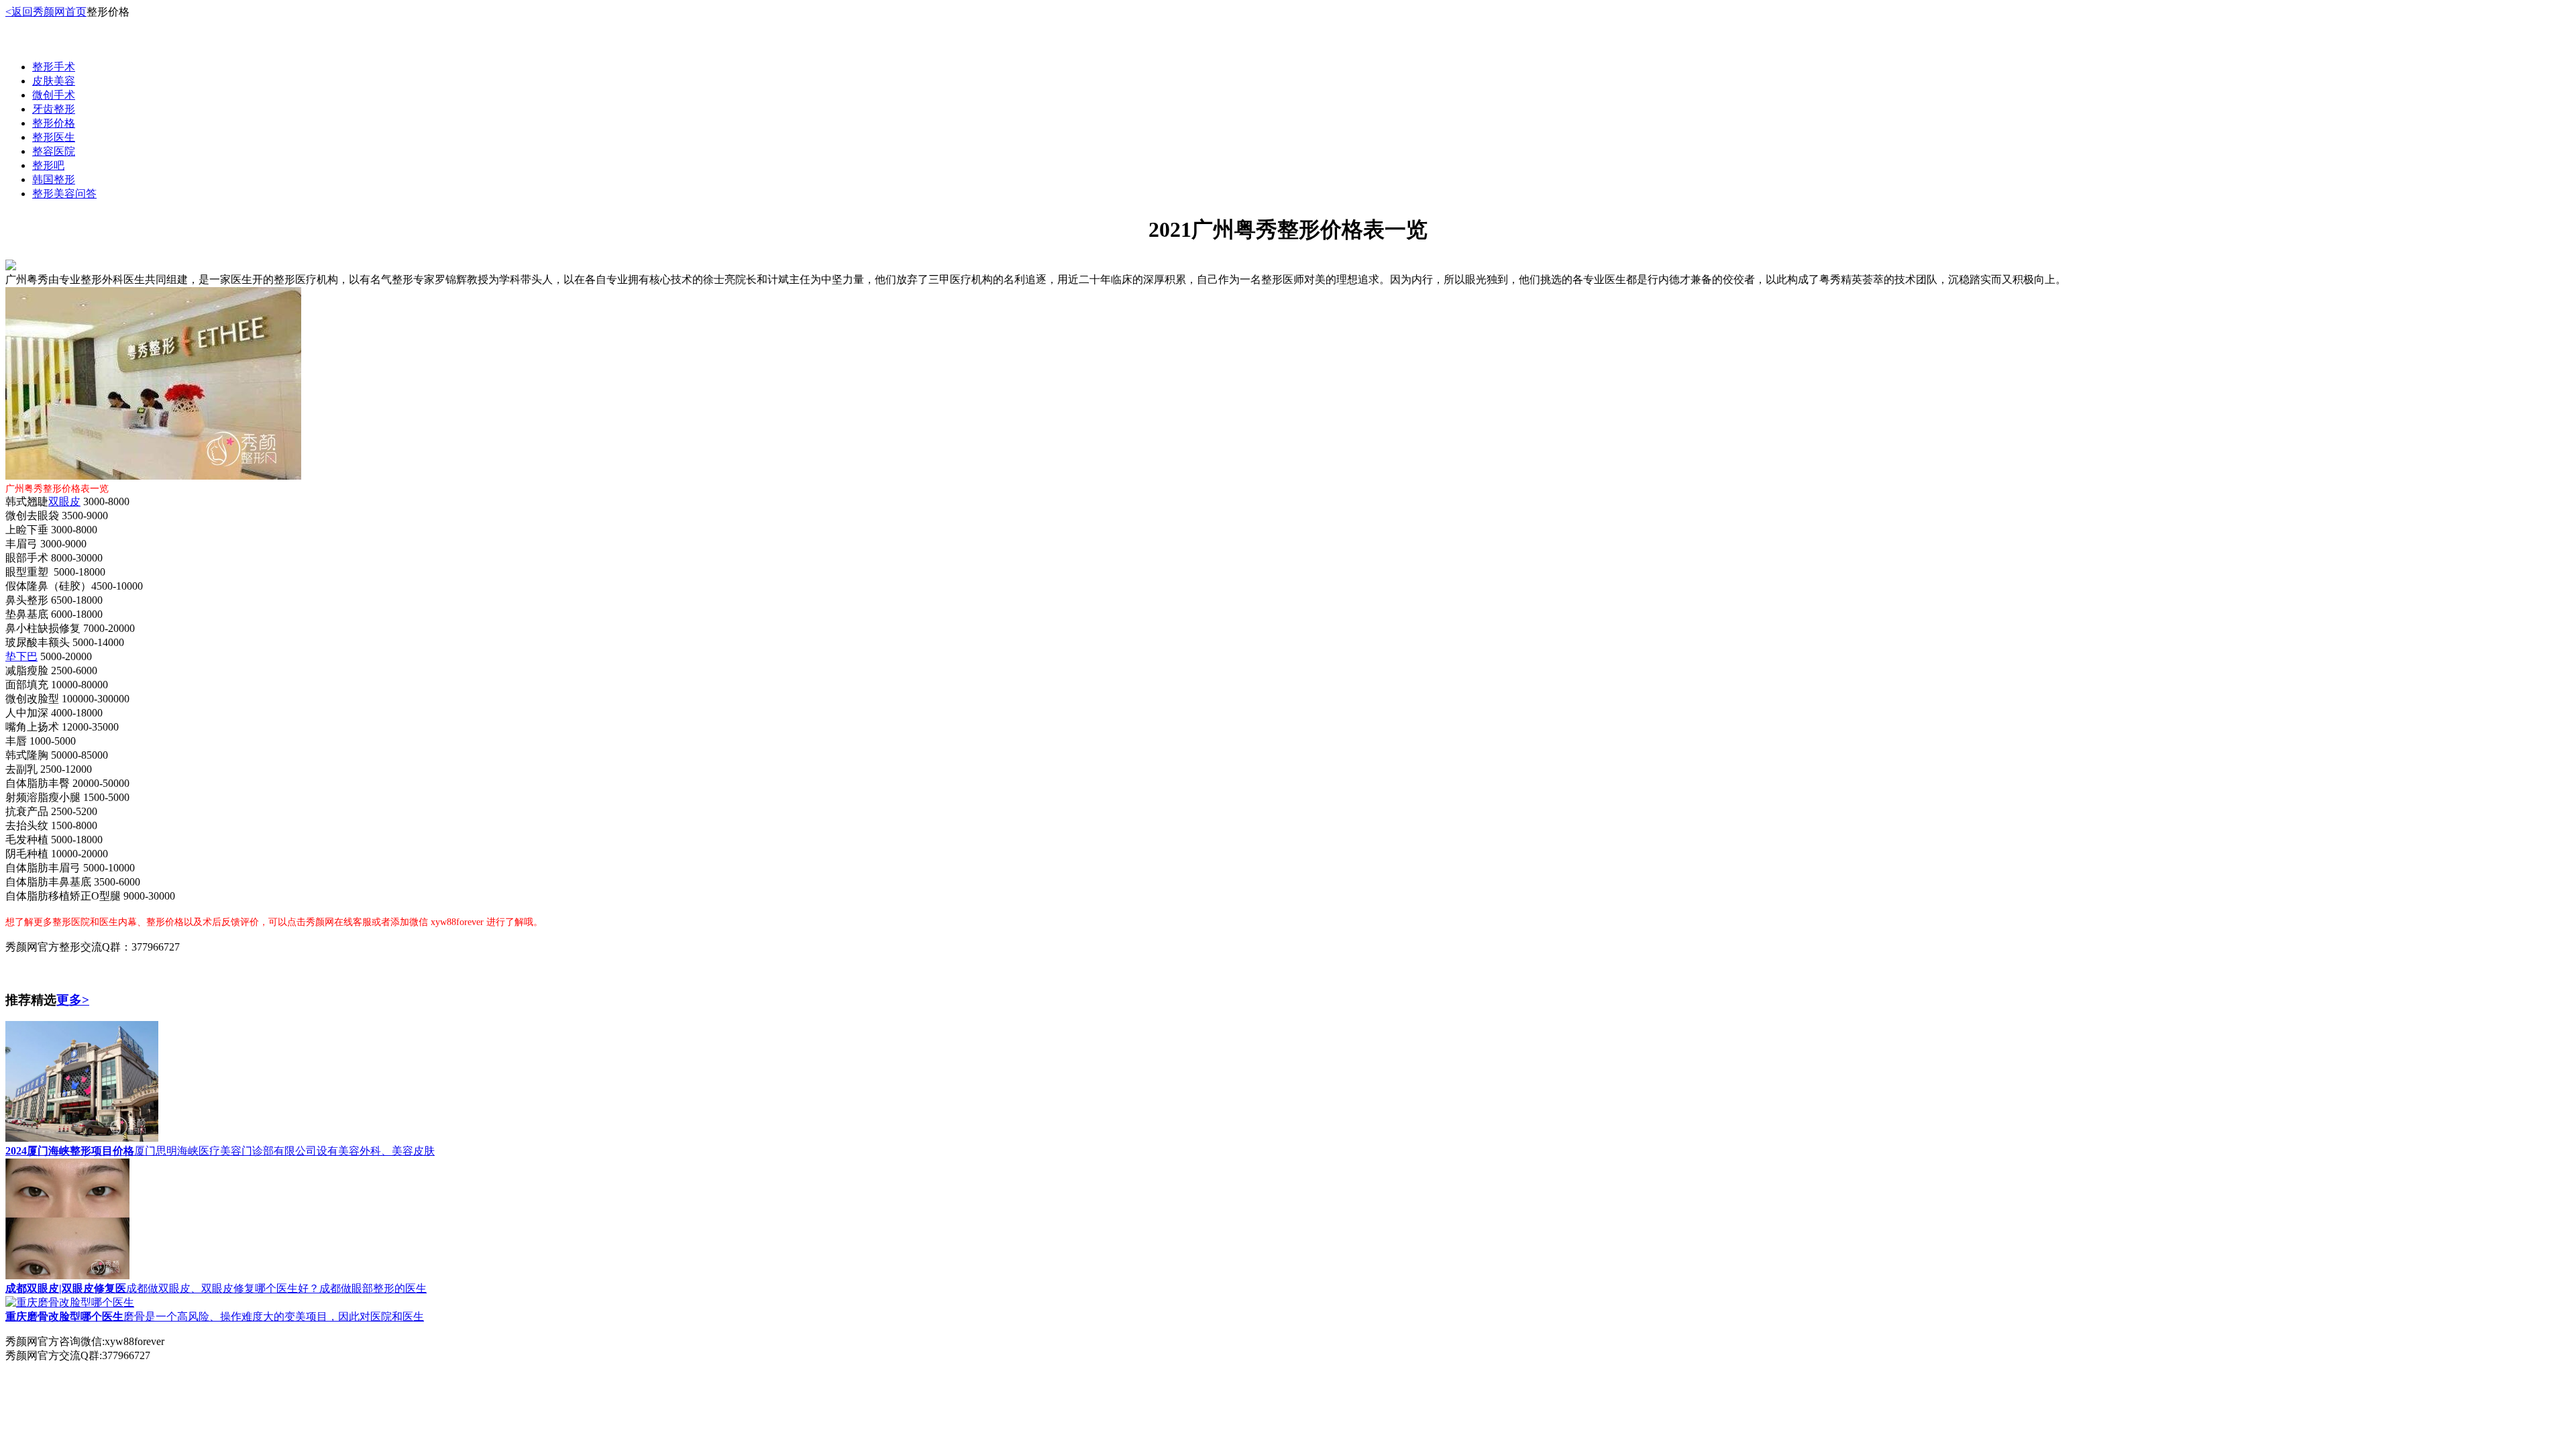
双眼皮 (64, 501)
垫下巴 (21, 656)
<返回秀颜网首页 (46, 12)
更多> (73, 1000)
